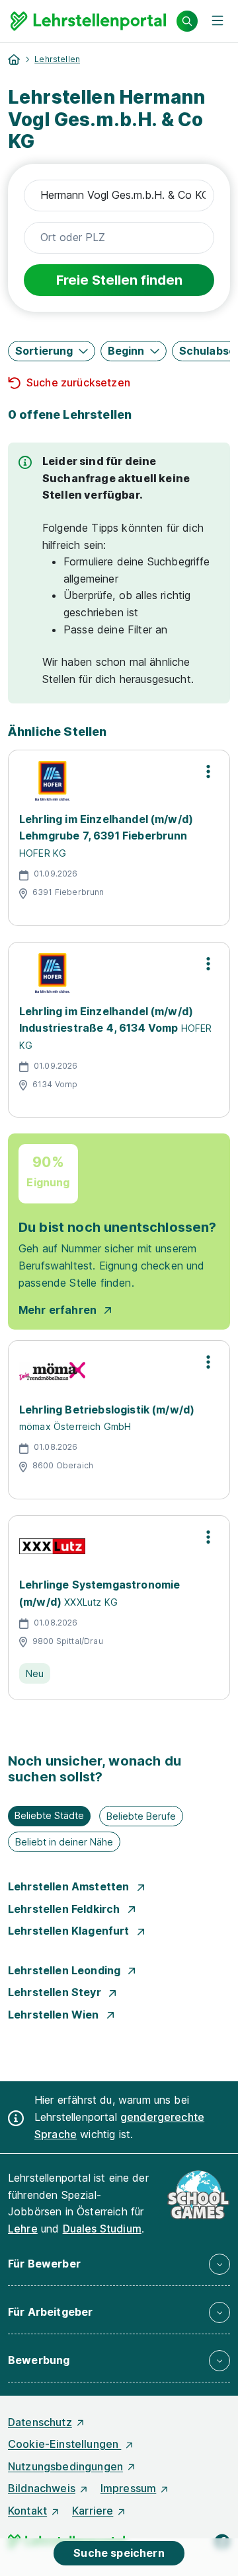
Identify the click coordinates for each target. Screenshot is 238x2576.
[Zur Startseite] (88, 21)
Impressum (128, 2488)
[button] (52, 351)
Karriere (93, 2511)
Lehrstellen (57, 59)
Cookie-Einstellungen (64, 2444)
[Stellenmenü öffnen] (208, 771)
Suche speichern (119, 2553)
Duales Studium (102, 2229)
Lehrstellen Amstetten (70, 1886)
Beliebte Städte (49, 1815)
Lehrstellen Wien (55, 2015)
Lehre (23, 2229)
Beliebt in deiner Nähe (64, 1842)
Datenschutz (40, 2422)
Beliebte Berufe (141, 1816)
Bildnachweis (42, 2488)
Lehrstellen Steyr (56, 1992)
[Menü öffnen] (218, 21)
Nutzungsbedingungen (65, 2466)
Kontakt (27, 2511)
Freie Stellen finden (119, 280)
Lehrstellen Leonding (65, 1970)
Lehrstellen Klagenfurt (70, 1931)
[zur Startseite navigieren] (14, 59)
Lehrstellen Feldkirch (65, 1909)
